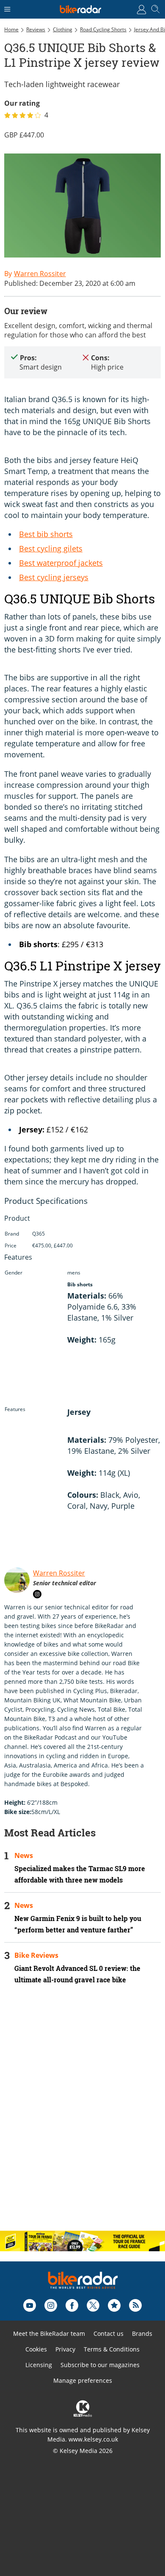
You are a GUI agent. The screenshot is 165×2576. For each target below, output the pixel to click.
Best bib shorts (46, 534)
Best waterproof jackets (61, 563)
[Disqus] (82, 2115)
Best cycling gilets (51, 548)
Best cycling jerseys (54, 577)
